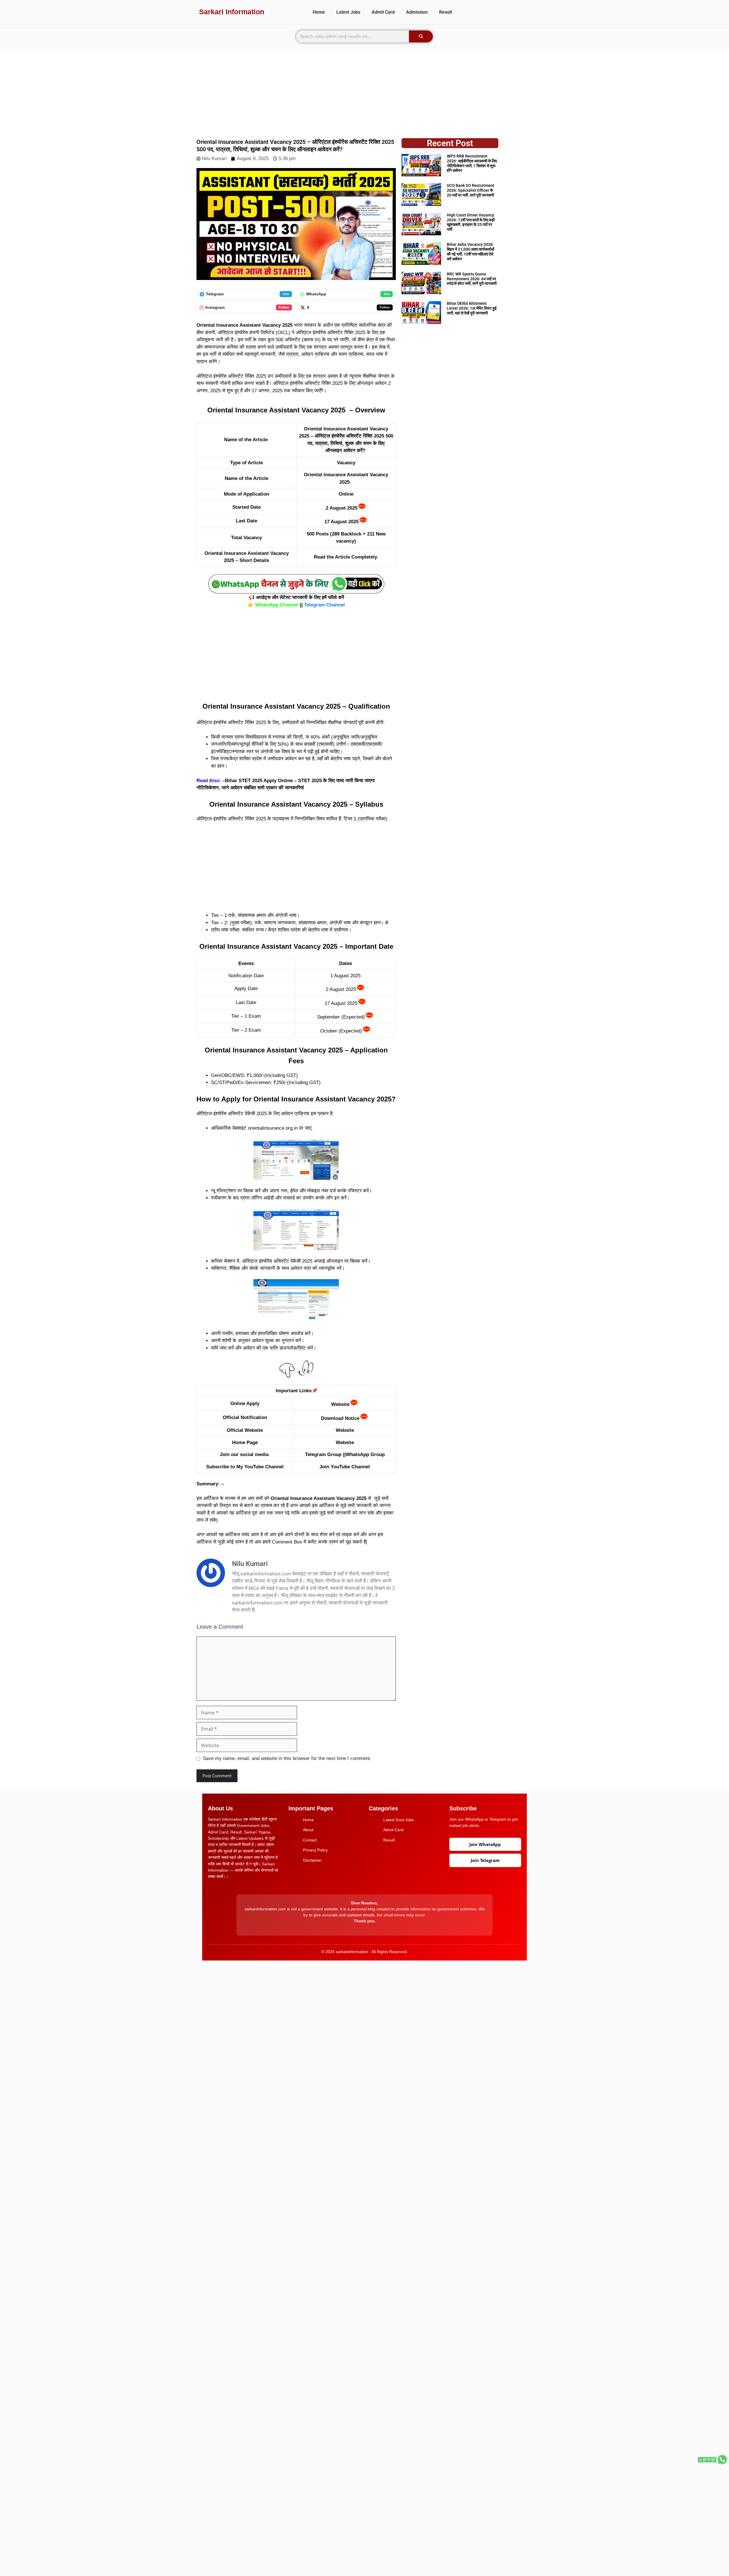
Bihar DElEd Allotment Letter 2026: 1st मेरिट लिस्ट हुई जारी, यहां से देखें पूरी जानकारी (472, 308)
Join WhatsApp (485, 1844)
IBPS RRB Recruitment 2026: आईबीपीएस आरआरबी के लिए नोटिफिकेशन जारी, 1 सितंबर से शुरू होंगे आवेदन (472, 163)
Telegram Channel (324, 605)
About (308, 1830)
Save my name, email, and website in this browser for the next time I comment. (287, 1758)
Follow (284, 307)
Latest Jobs (348, 12)
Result (446, 12)
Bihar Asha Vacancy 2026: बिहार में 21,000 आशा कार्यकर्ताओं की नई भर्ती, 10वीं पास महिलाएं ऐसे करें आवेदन (470, 252)
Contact (310, 1840)
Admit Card (383, 12)
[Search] (421, 36)
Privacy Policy (315, 1850)
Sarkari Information (232, 12)
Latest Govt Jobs (399, 1820)
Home (319, 12)
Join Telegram (485, 1860)
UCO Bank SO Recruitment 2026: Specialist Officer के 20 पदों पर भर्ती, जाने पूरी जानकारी (471, 190)
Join (286, 294)
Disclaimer (312, 1860)
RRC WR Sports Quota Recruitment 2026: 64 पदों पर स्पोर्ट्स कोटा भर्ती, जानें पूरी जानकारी (472, 279)
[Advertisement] (364, 90)
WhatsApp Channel (277, 605)
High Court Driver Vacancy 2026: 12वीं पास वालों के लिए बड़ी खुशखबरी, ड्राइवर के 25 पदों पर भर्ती (471, 222)
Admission (417, 12)
